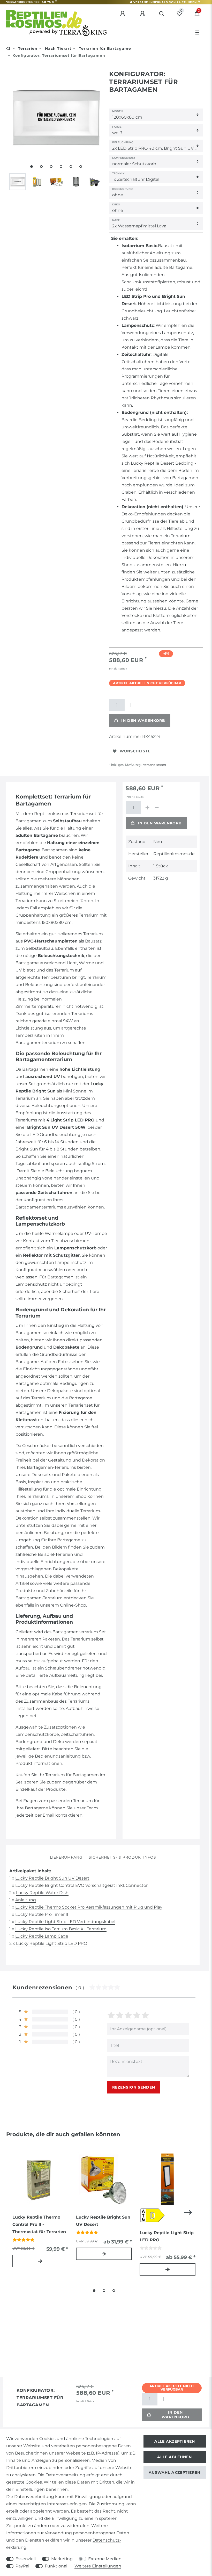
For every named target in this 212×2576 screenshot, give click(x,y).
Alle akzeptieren (175, 2441)
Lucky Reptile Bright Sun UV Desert (52, 1878)
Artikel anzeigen (40, 2261)
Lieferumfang (66, 1857)
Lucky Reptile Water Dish (42, 1893)
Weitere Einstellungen (98, 2566)
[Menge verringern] (140, 705)
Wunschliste (135, 751)
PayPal (22, 2566)
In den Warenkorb (143, 721)
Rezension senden (134, 2087)
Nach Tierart (58, 48)
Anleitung (26, 1900)
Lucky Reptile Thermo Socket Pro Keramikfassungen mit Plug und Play (89, 1907)
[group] (40, 2179)
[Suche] (162, 14)
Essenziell (26, 2559)
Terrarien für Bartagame (104, 48)
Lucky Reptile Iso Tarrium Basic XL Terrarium (61, 1929)
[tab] (66, 1858)
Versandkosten (154, 765)
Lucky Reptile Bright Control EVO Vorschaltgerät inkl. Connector (81, 1885)
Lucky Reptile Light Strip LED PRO (52, 1943)
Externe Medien (105, 2559)
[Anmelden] (123, 14)
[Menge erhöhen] (131, 705)
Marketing (62, 2559)
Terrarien (27, 48)
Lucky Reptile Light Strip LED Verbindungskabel (65, 1922)
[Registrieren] (143, 14)
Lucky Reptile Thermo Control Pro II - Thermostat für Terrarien (39, 2224)
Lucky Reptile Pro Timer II (42, 1914)
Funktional (56, 2566)
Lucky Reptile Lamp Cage (42, 1936)
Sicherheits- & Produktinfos (122, 1857)
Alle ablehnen (175, 2457)
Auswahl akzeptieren (175, 2472)
